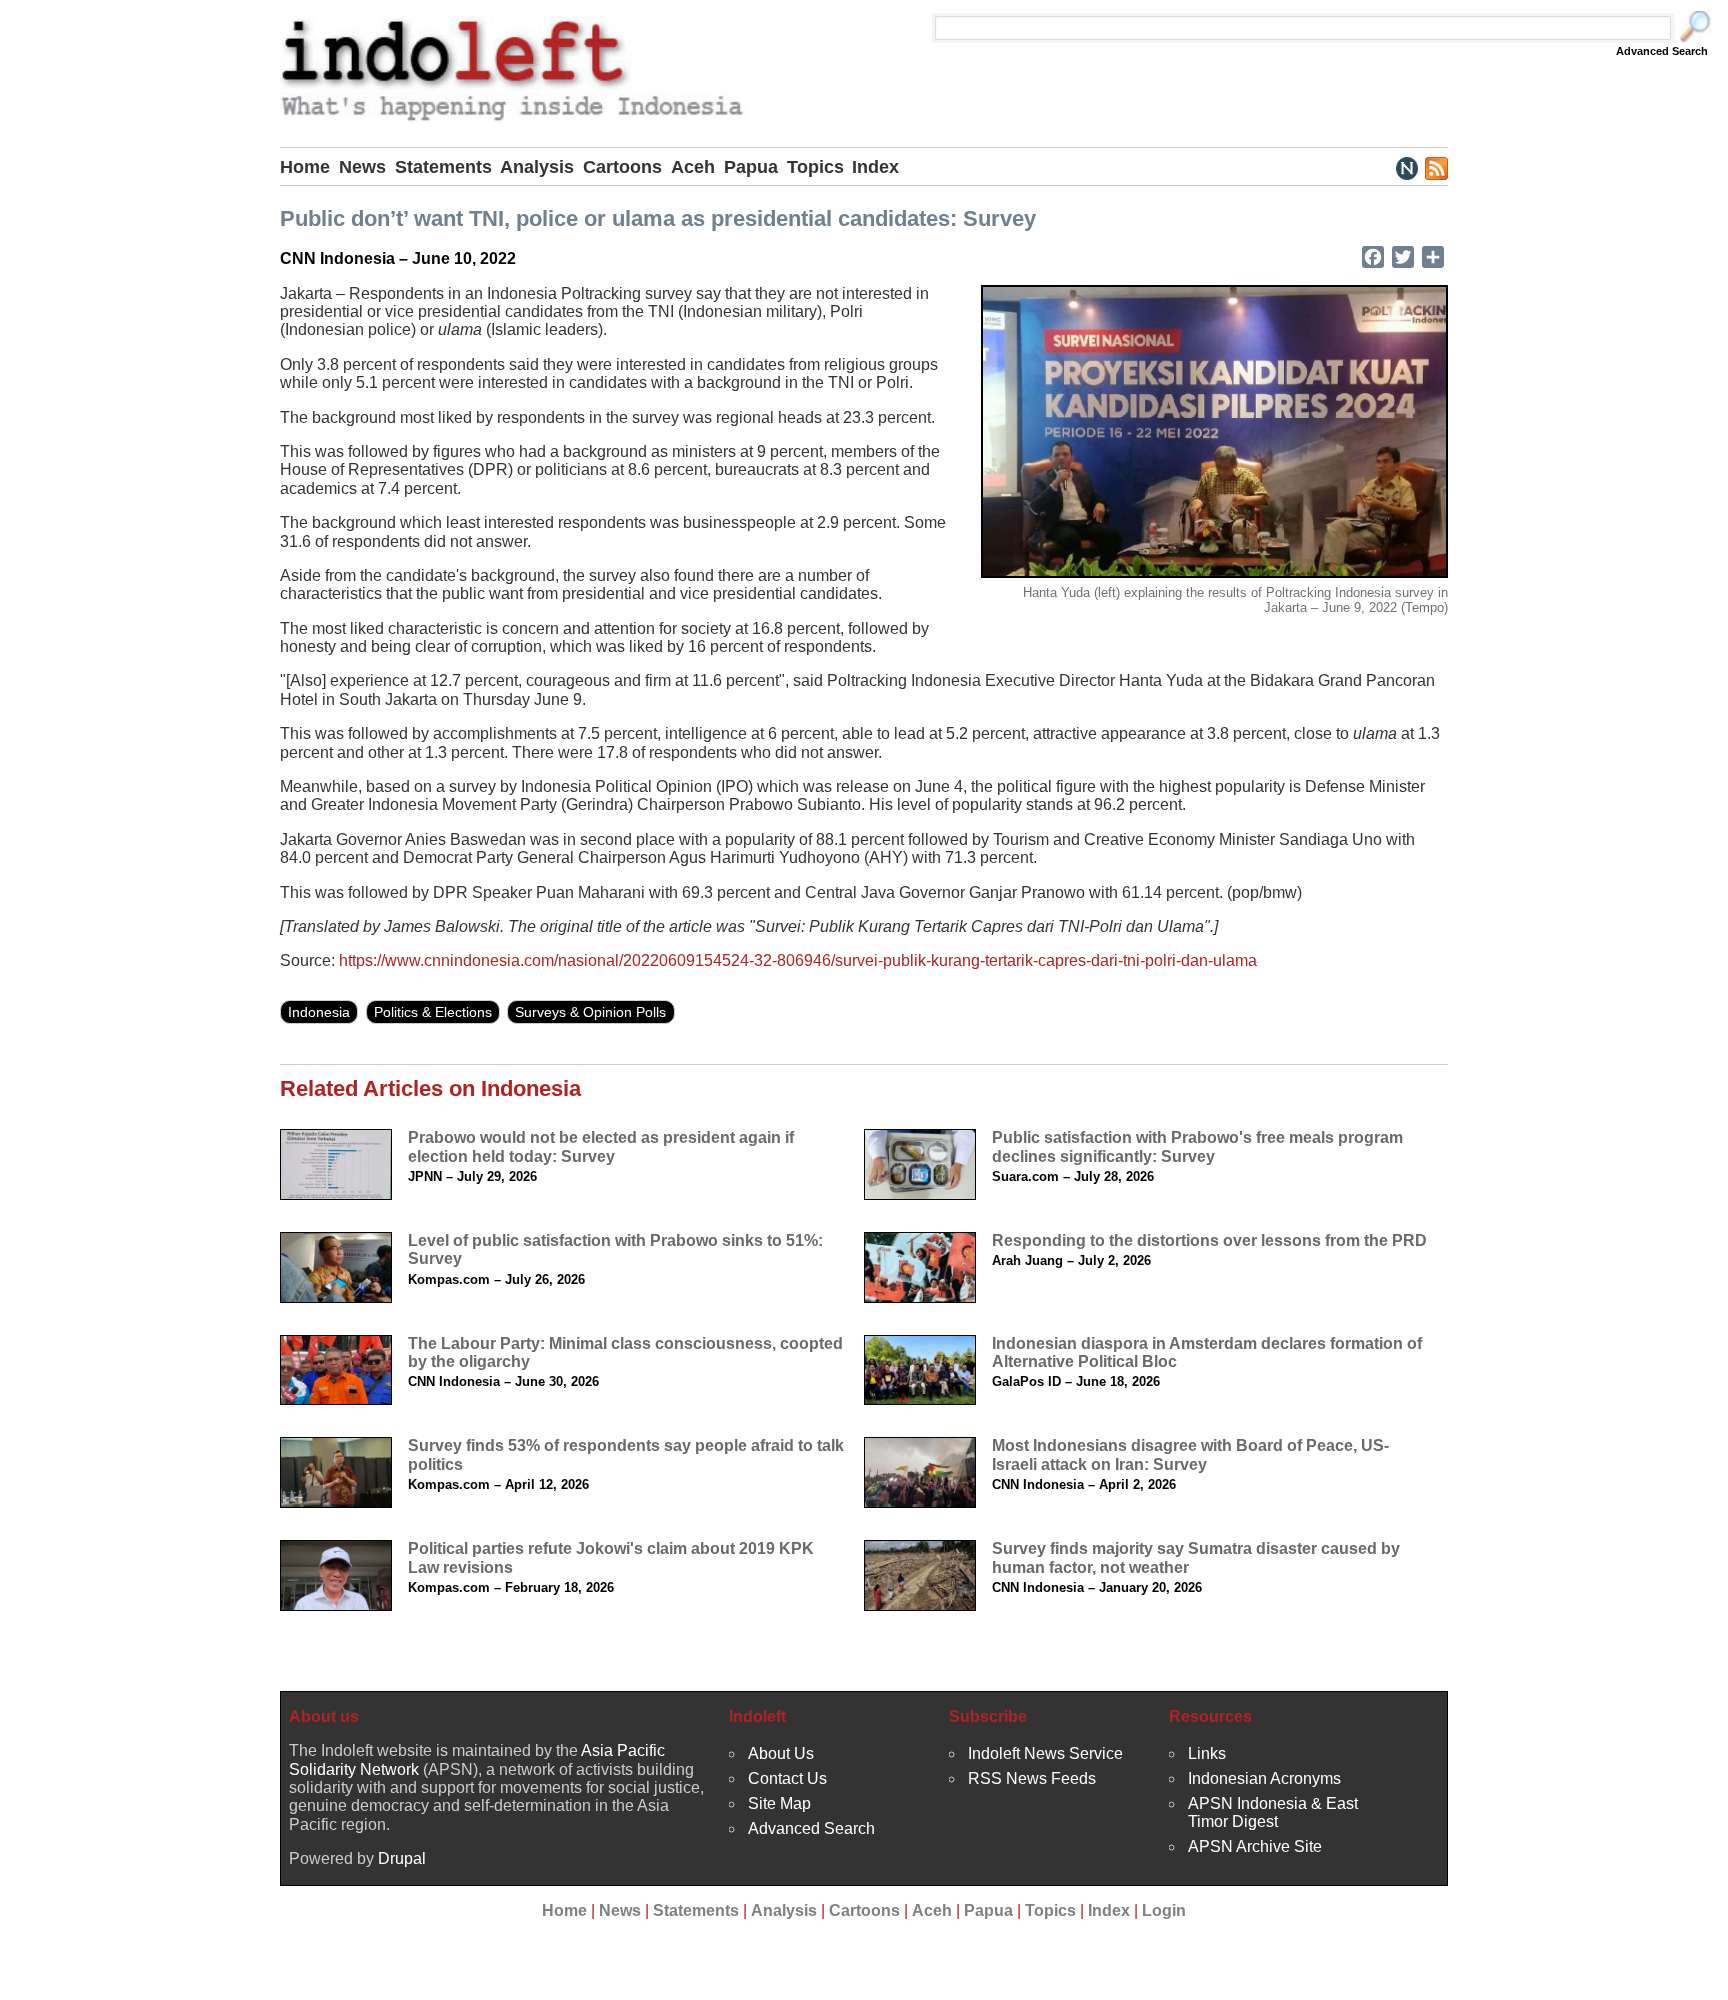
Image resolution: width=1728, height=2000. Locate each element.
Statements (443, 167)
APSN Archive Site (1255, 1846)
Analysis (537, 167)
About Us (781, 1753)
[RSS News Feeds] (1435, 167)
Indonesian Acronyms (1264, 1778)
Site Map (779, 1803)
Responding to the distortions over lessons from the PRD (1209, 1240)
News (362, 167)
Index (875, 167)
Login (1164, 1910)
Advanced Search (1662, 51)
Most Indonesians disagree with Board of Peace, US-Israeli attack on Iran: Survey (1190, 1454)
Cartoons (622, 167)
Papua (751, 167)
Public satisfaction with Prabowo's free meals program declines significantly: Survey (1197, 1146)
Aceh (693, 167)
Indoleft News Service (1045, 1753)
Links (1207, 1753)
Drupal (402, 1858)
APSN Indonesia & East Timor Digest (1273, 1812)
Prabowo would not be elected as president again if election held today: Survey (601, 1146)
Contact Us (787, 1778)
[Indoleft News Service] (1406, 167)
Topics (815, 167)
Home (305, 167)
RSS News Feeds (1032, 1778)
